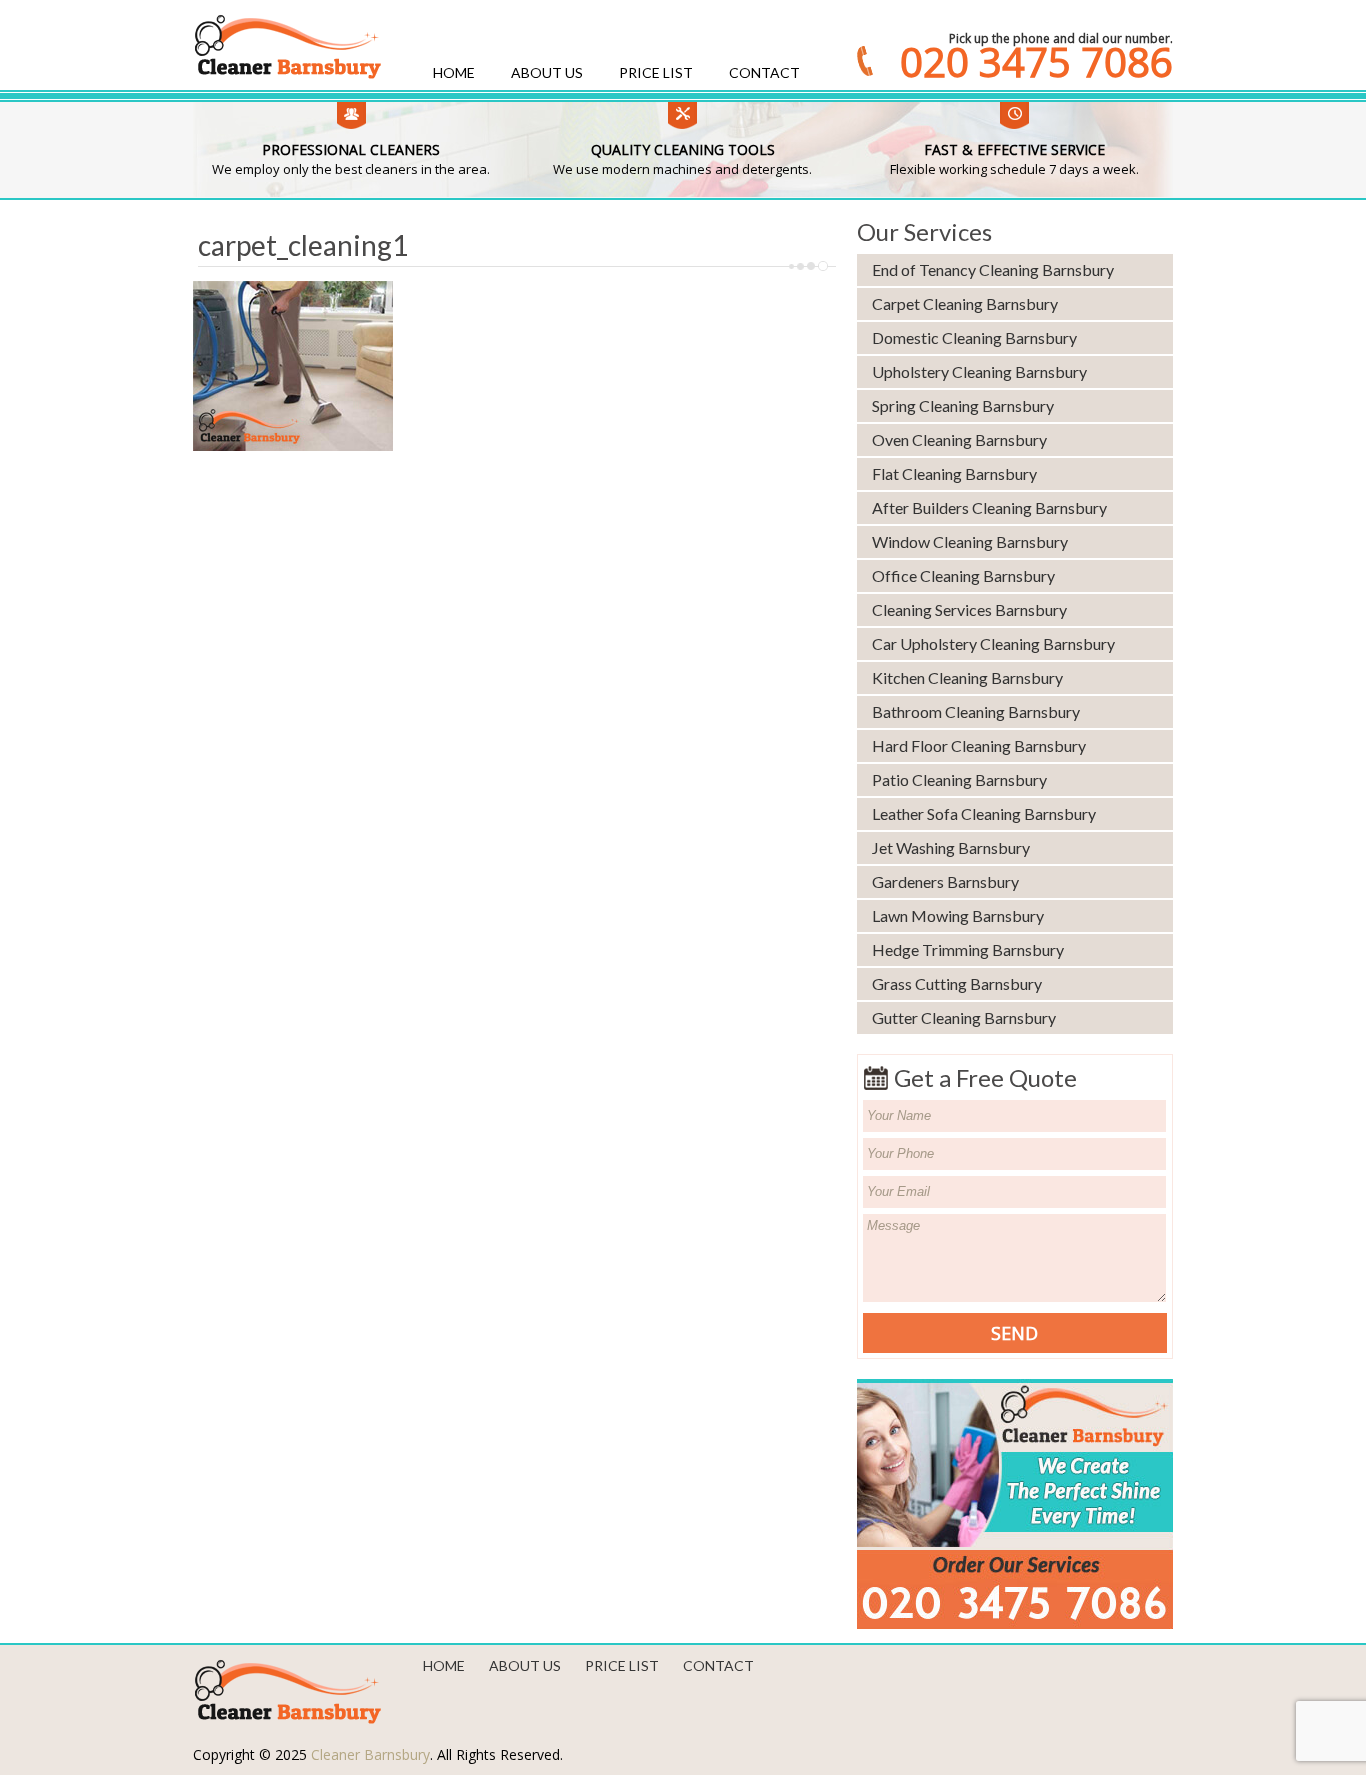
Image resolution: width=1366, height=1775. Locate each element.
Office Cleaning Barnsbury (963, 575)
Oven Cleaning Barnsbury (959, 439)
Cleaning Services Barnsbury (969, 609)
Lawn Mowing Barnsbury (958, 915)
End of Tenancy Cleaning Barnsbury (993, 269)
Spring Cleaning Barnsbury (963, 405)
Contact (764, 72)
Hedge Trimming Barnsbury (968, 949)
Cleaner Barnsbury (370, 1754)
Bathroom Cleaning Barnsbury (976, 711)
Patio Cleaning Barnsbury (959, 779)
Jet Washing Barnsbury (951, 847)
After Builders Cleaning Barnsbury (989, 507)
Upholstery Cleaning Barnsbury (979, 371)
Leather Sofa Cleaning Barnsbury (984, 813)
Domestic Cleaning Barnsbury (974, 337)
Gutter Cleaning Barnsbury (964, 1017)
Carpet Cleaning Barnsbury (965, 303)
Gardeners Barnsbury (945, 881)
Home (454, 72)
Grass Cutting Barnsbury (957, 983)
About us (547, 72)
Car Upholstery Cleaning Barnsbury (993, 643)
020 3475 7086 (1036, 62)
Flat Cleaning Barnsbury (954, 473)
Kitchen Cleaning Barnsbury (967, 677)
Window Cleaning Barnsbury (970, 541)
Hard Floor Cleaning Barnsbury (979, 745)
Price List (656, 72)
